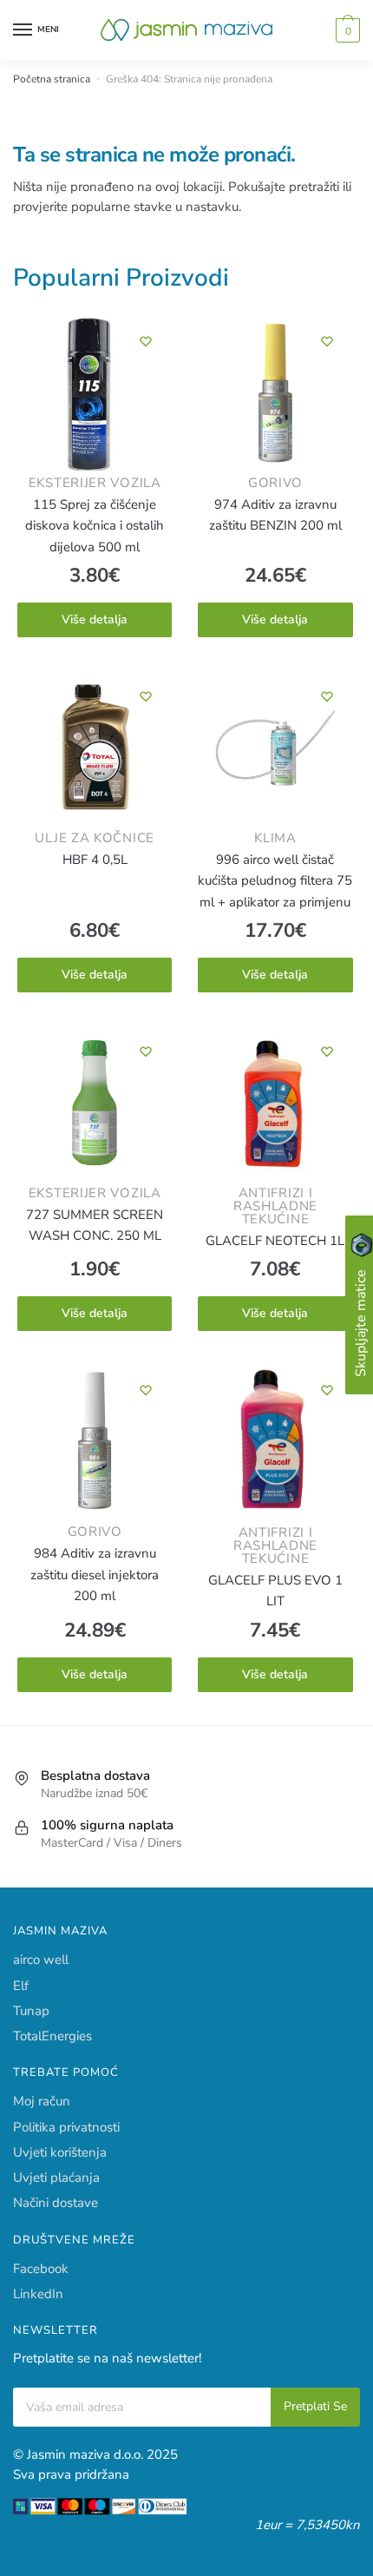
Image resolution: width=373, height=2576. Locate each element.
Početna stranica (52, 79)
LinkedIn (38, 2294)
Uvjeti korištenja (60, 2152)
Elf (21, 1986)
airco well (41, 1960)
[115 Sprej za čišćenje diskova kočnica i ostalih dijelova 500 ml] (95, 396)
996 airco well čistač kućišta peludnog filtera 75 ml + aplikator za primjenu (275, 881)
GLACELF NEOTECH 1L (275, 1241)
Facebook (41, 2269)
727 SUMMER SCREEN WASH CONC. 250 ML (95, 1225)
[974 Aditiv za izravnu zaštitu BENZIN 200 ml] (275, 396)
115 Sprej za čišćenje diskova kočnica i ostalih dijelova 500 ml (95, 526)
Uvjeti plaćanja (56, 2177)
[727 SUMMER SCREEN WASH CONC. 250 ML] (95, 1106)
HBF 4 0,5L (95, 860)
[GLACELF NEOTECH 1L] (275, 1106)
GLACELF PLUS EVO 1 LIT (275, 1591)
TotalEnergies (52, 2036)
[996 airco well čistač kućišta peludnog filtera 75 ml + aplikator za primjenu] (275, 751)
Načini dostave (56, 2203)
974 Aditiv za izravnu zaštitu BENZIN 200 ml (275, 515)
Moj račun (42, 2101)
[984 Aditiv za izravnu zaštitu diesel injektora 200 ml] (95, 1445)
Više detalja (95, 619)
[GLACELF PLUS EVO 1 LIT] (275, 1445)
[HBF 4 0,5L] (95, 751)
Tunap (31, 2011)
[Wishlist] (146, 341)
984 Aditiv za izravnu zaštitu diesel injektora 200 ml (95, 1575)
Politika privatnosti (66, 2127)
